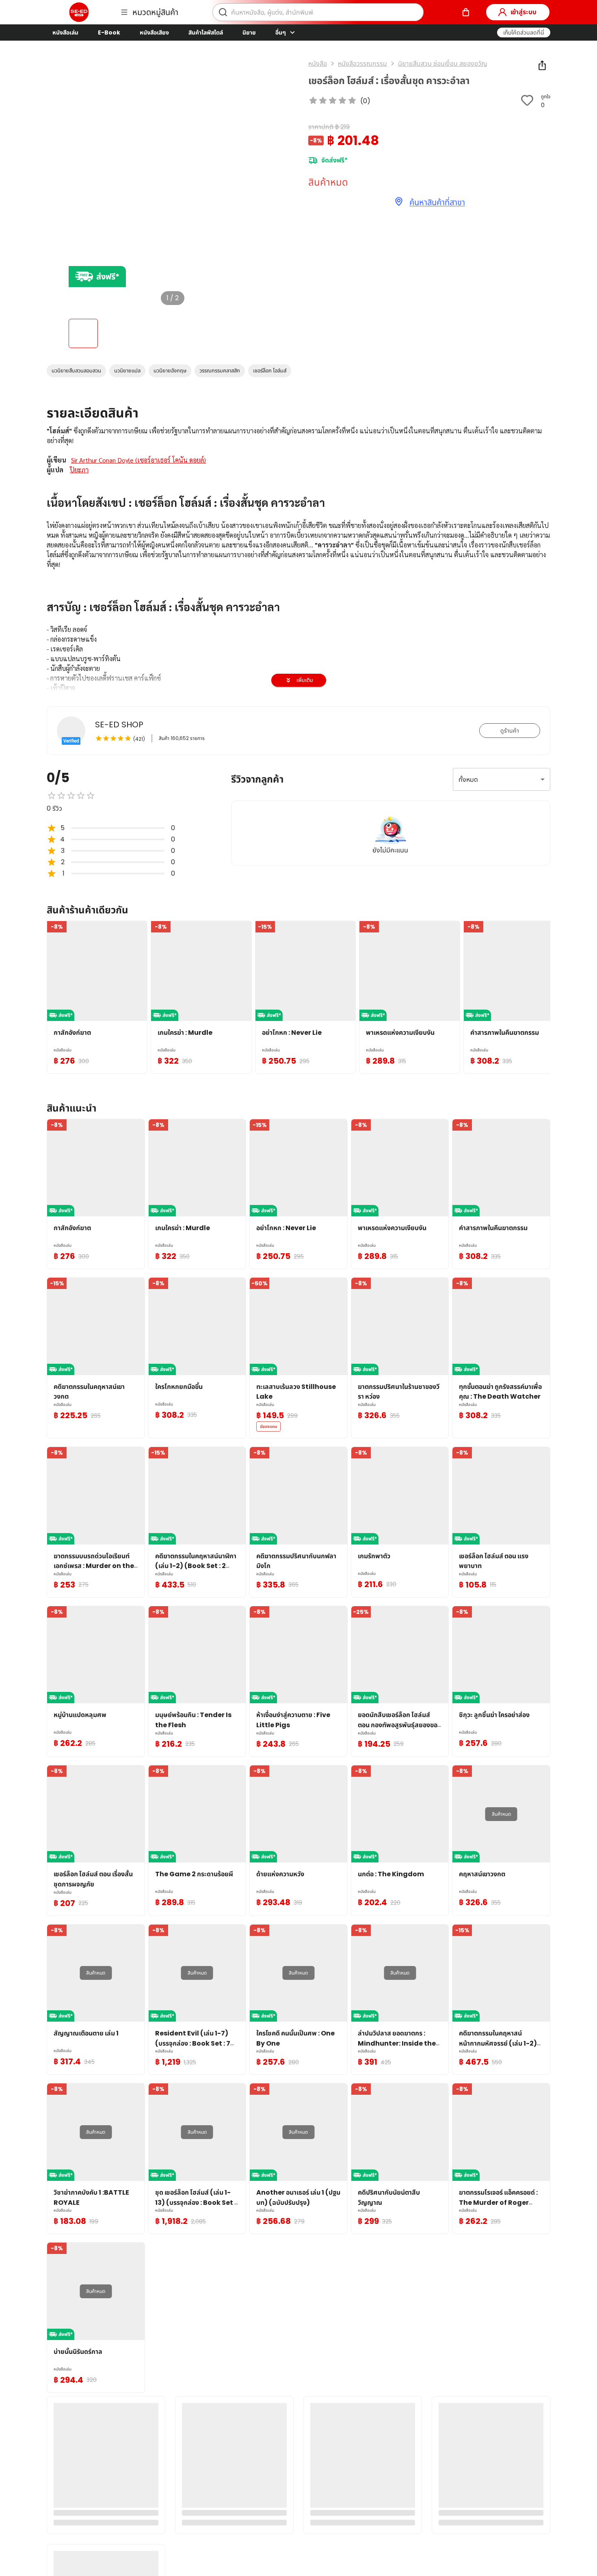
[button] (524, 32)
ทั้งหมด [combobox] (468, 780)
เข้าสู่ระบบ (523, 12)
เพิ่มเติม (305, 680)
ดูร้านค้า (510, 731)
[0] (466, 12)
